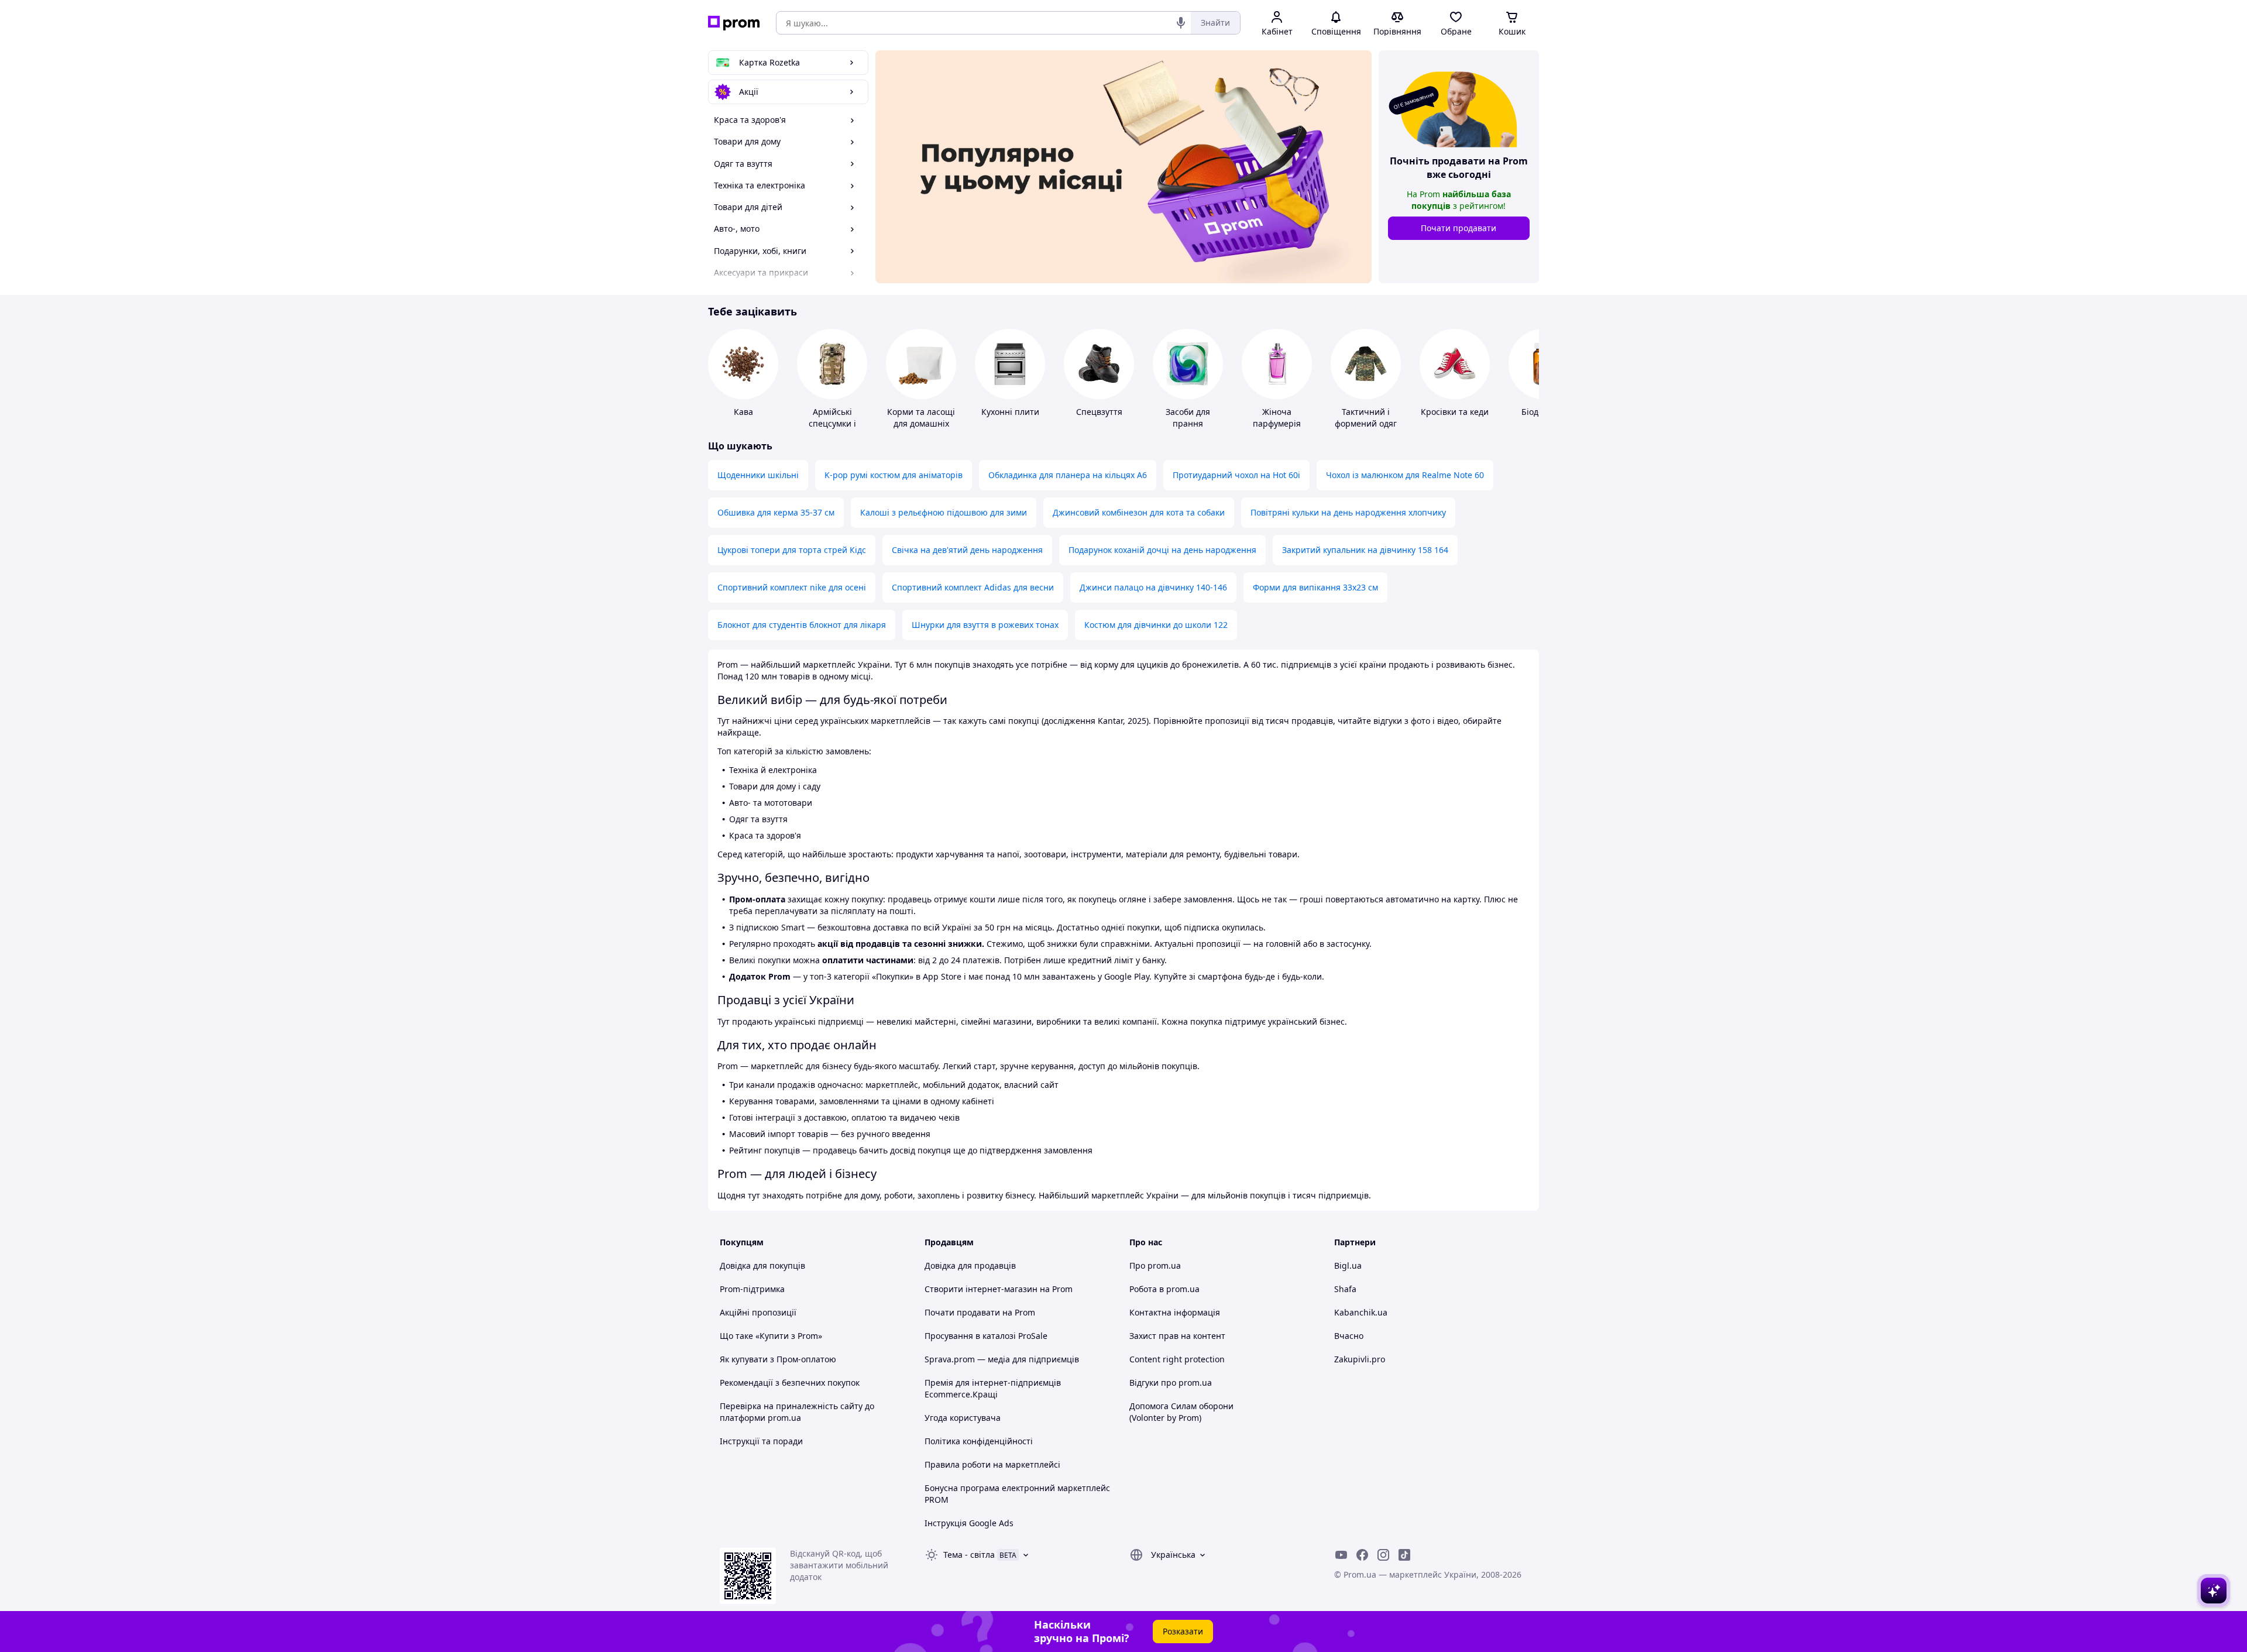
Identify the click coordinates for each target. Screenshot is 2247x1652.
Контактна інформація (1175, 1312)
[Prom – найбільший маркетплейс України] (734, 23)
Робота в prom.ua (1164, 1289)
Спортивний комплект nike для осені (792, 587)
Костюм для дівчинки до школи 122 (1156, 625)
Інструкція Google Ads (969, 1523)
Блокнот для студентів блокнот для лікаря (802, 625)
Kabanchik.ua (1361, 1312)
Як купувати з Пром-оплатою (778, 1359)
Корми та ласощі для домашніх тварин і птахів (921, 423)
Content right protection (1177, 1359)
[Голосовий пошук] (1181, 23)
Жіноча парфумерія (1277, 418)
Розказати (1183, 1631)
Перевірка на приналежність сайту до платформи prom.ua (797, 1412)
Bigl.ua (1348, 1265)
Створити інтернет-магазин (981, 1289)
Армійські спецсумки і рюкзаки (832, 423)
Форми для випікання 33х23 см (1315, 587)
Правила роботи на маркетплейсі (992, 1464)
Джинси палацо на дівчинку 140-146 (1153, 587)
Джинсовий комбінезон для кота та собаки (1139, 512)
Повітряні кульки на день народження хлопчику (1348, 512)
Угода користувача (963, 1418)
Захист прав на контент (1177, 1336)
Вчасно (1349, 1336)
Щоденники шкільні (758, 475)
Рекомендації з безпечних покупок (790, 1383)
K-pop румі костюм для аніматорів (894, 475)
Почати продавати (1459, 228)
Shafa (1345, 1289)
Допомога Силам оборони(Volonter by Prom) (1181, 1412)
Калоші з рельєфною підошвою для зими (944, 512)
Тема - (969, 1555)
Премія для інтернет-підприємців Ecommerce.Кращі (993, 1388)
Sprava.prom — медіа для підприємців (1002, 1359)
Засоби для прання (1188, 418)
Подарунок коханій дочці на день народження (1162, 550)
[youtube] (1341, 1555)
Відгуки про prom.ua (1171, 1383)
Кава (743, 412)
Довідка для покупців (762, 1265)
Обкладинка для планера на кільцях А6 (1068, 475)
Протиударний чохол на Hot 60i (1236, 475)
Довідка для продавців (970, 1265)
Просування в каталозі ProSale (986, 1336)
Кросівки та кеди (1455, 412)
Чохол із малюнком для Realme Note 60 (1405, 475)
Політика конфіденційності (979, 1441)
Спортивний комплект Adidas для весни (973, 587)
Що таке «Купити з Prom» (771, 1336)
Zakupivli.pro (1360, 1359)
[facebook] (1362, 1555)
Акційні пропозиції (758, 1312)
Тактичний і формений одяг (1366, 418)
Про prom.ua (1155, 1265)
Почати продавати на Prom (980, 1312)
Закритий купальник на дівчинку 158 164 (1365, 550)
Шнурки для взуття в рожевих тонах (985, 625)
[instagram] (1383, 1555)
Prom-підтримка (752, 1289)
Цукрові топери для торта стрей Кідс (792, 550)
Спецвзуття (1099, 412)
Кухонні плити (1010, 412)
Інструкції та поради (761, 1441)
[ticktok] (1404, 1555)
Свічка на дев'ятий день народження (967, 550)
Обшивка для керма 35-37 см (776, 512)
